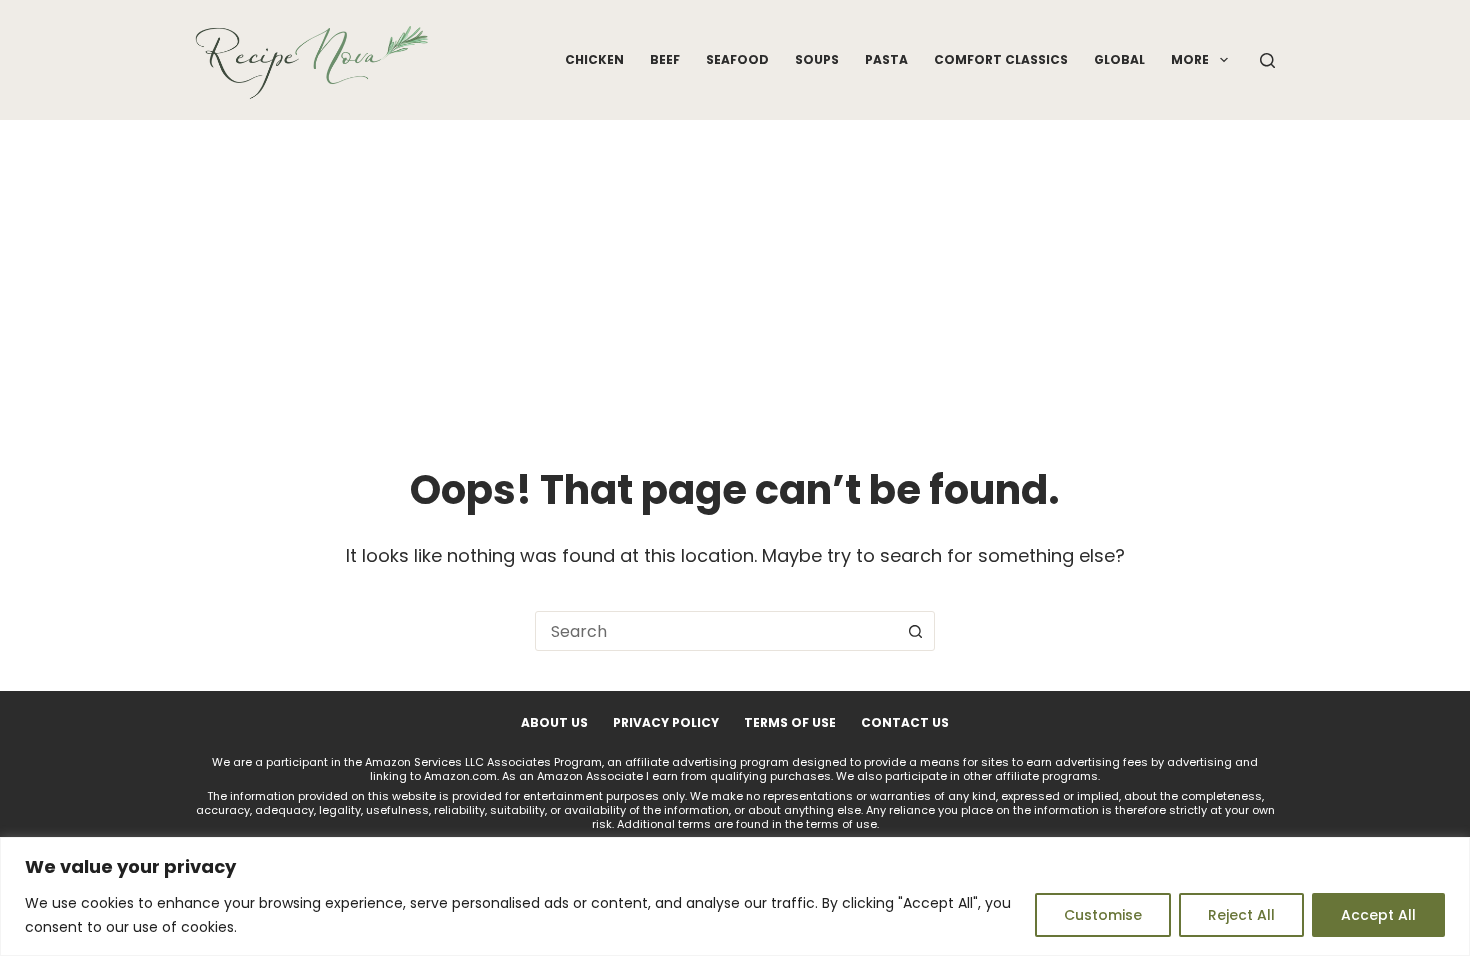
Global (1119, 59)
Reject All (1241, 915)
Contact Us (905, 723)
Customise (1103, 915)
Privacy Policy (666, 723)
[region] (735, 896)
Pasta (886, 59)
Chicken (594, 59)
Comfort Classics (1001, 59)
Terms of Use (790, 723)
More (1190, 59)
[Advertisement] (735, 270)
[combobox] (716, 631)
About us (554, 723)
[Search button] (915, 631)
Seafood (737, 59)
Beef (665, 59)
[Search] (1267, 60)
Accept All (1378, 915)
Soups (817, 59)
